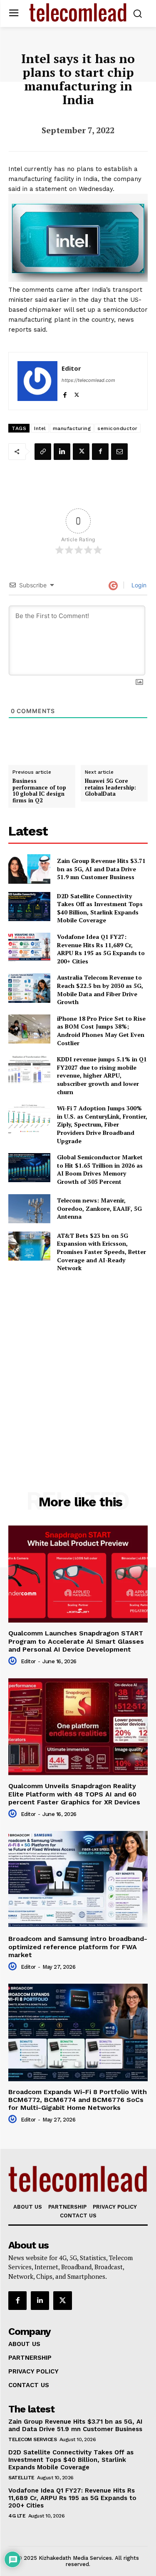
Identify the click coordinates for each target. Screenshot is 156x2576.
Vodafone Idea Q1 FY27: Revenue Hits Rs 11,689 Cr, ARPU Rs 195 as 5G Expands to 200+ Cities (101, 949)
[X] (77, 393)
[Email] (119, 452)
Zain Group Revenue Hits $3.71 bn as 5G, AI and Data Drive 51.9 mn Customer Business (101, 869)
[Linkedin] (62, 452)
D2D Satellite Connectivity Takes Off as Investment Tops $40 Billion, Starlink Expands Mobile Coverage (100, 908)
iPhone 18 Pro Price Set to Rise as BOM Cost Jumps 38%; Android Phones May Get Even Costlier (101, 1031)
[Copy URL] (43, 452)
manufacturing (72, 428)
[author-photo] (14, 1661)
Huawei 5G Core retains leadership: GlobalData (110, 788)
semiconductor (118, 428)
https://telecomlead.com (88, 380)
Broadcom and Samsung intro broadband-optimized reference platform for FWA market (78, 1947)
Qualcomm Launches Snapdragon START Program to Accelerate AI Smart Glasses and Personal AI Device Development (76, 1641)
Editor (71, 368)
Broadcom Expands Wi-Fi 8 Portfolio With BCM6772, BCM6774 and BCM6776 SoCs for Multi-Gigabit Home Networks (78, 2100)
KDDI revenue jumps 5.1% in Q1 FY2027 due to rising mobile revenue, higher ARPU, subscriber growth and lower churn (102, 1075)
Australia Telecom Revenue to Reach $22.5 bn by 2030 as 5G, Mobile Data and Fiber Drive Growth (100, 990)
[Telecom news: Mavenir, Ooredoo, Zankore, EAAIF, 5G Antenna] (29, 1209)
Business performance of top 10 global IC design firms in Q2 (39, 791)
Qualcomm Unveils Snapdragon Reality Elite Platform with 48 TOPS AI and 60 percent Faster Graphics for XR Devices (74, 1794)
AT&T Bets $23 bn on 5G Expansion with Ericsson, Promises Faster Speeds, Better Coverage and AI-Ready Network (102, 1252)
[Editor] (37, 381)
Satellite (21, 2478)
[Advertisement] (78, 1363)
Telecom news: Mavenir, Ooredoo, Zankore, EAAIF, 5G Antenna (99, 1208)
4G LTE (17, 2516)
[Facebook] (65, 393)
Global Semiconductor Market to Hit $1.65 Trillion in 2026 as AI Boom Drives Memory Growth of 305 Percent (100, 1169)
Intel (40, 428)
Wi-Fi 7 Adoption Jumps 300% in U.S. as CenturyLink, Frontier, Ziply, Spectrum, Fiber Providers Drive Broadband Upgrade (102, 1124)
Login (138, 585)
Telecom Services (32, 2439)
